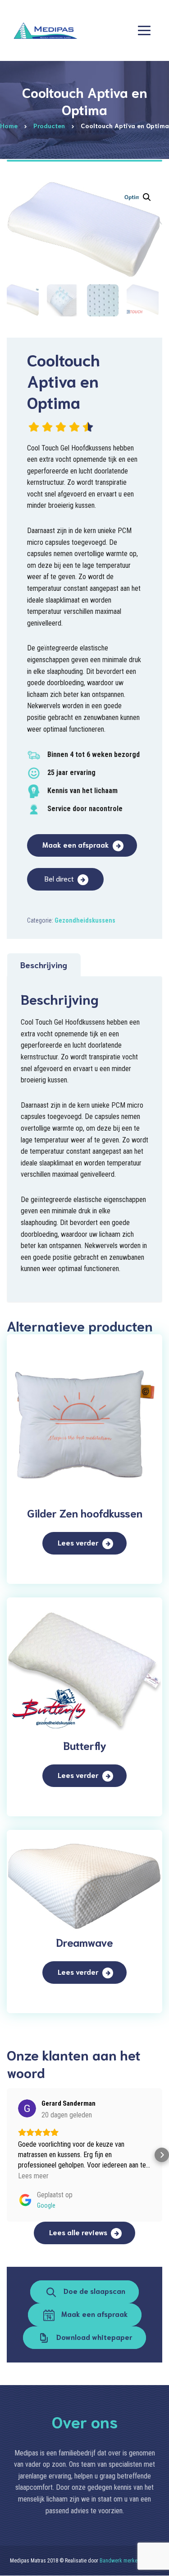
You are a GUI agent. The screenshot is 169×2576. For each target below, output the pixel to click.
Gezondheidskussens (85, 920)
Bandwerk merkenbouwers (129, 2561)
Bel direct (59, 878)
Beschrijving (44, 965)
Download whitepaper (94, 2337)
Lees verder (78, 1542)
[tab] (44, 965)
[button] (147, 197)
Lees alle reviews (78, 2232)
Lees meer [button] (33, 2176)
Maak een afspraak (76, 844)
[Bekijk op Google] (27, 2108)
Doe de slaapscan (94, 2291)
